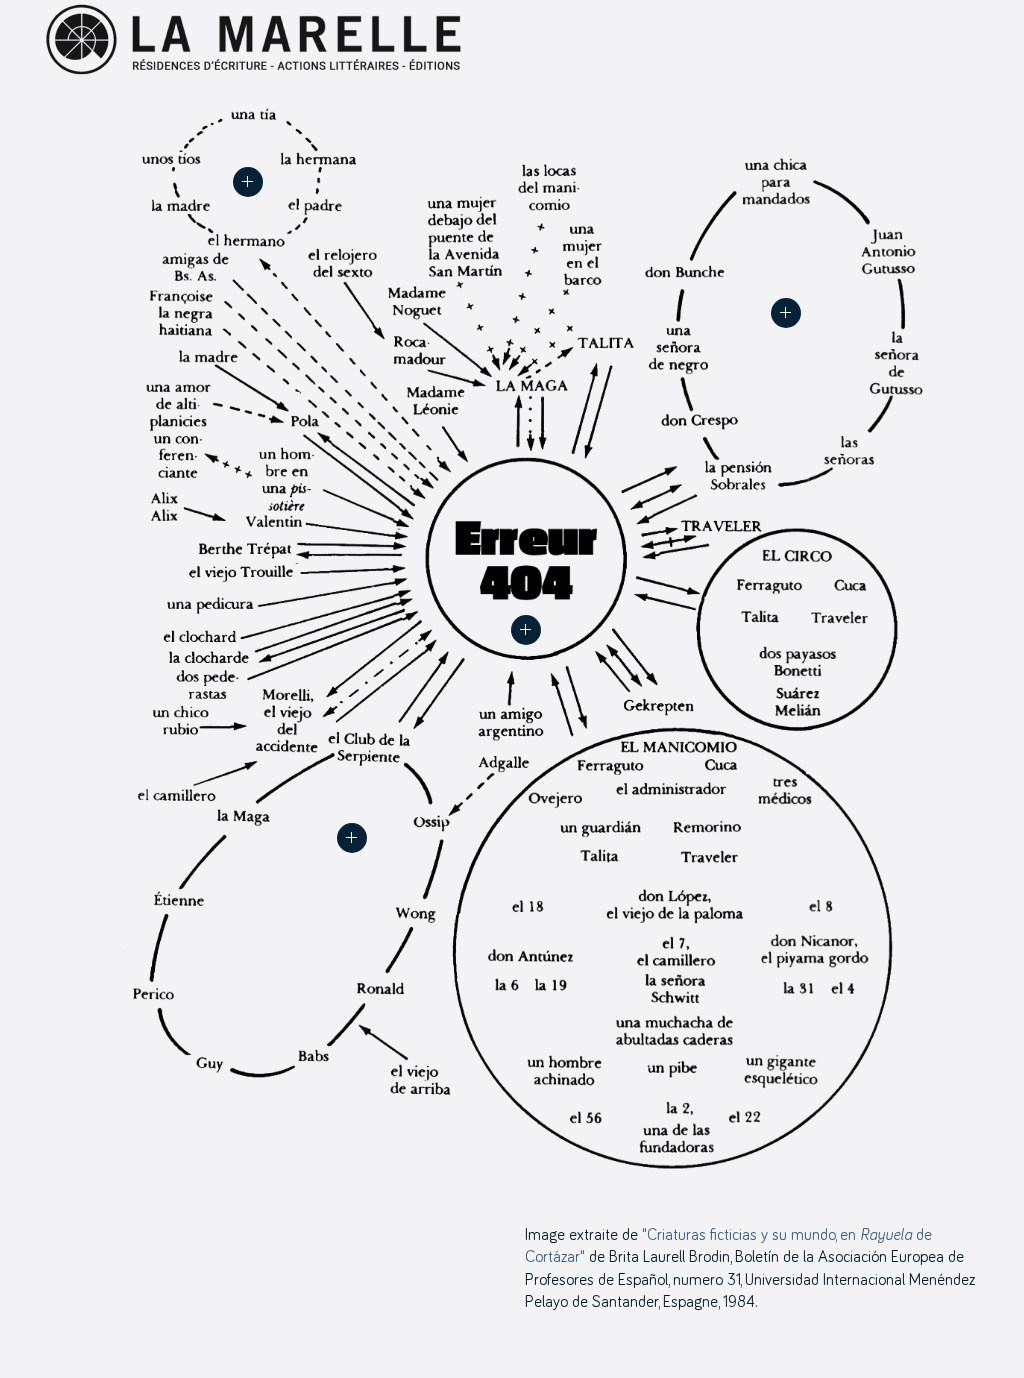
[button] (526, 630)
